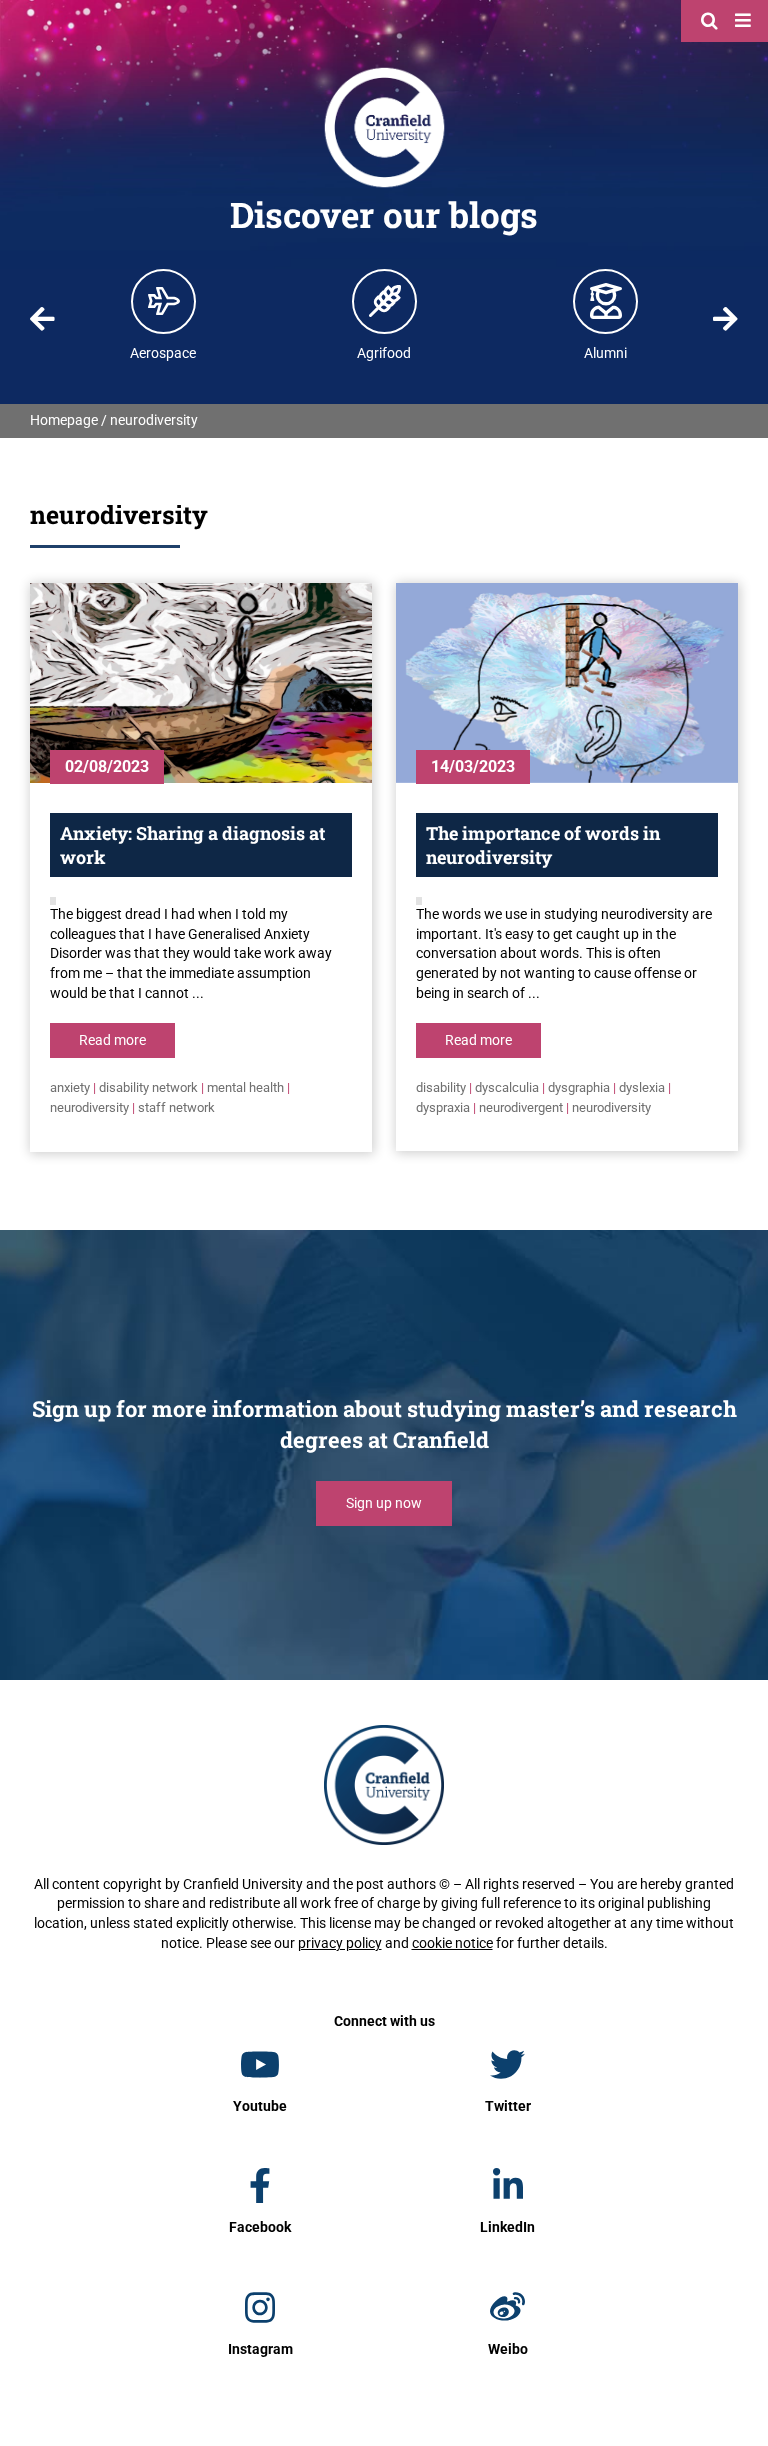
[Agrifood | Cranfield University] (385, 301)
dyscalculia (507, 1087)
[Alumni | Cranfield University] (606, 301)
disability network (148, 1087)
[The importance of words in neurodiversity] (567, 683)
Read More (112, 1040)
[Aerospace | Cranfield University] (164, 301)
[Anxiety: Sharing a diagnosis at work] (201, 683)
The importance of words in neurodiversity (543, 845)
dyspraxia (443, 1107)
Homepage (64, 420)
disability (441, 1087)
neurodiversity (89, 1107)
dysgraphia (579, 1087)
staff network (176, 1107)
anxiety (70, 1087)
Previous (43, 319)
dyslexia (642, 1087)
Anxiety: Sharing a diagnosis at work (192, 845)
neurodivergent (521, 1107)
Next (725, 319)
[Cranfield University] (384, 72)
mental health (245, 1087)
